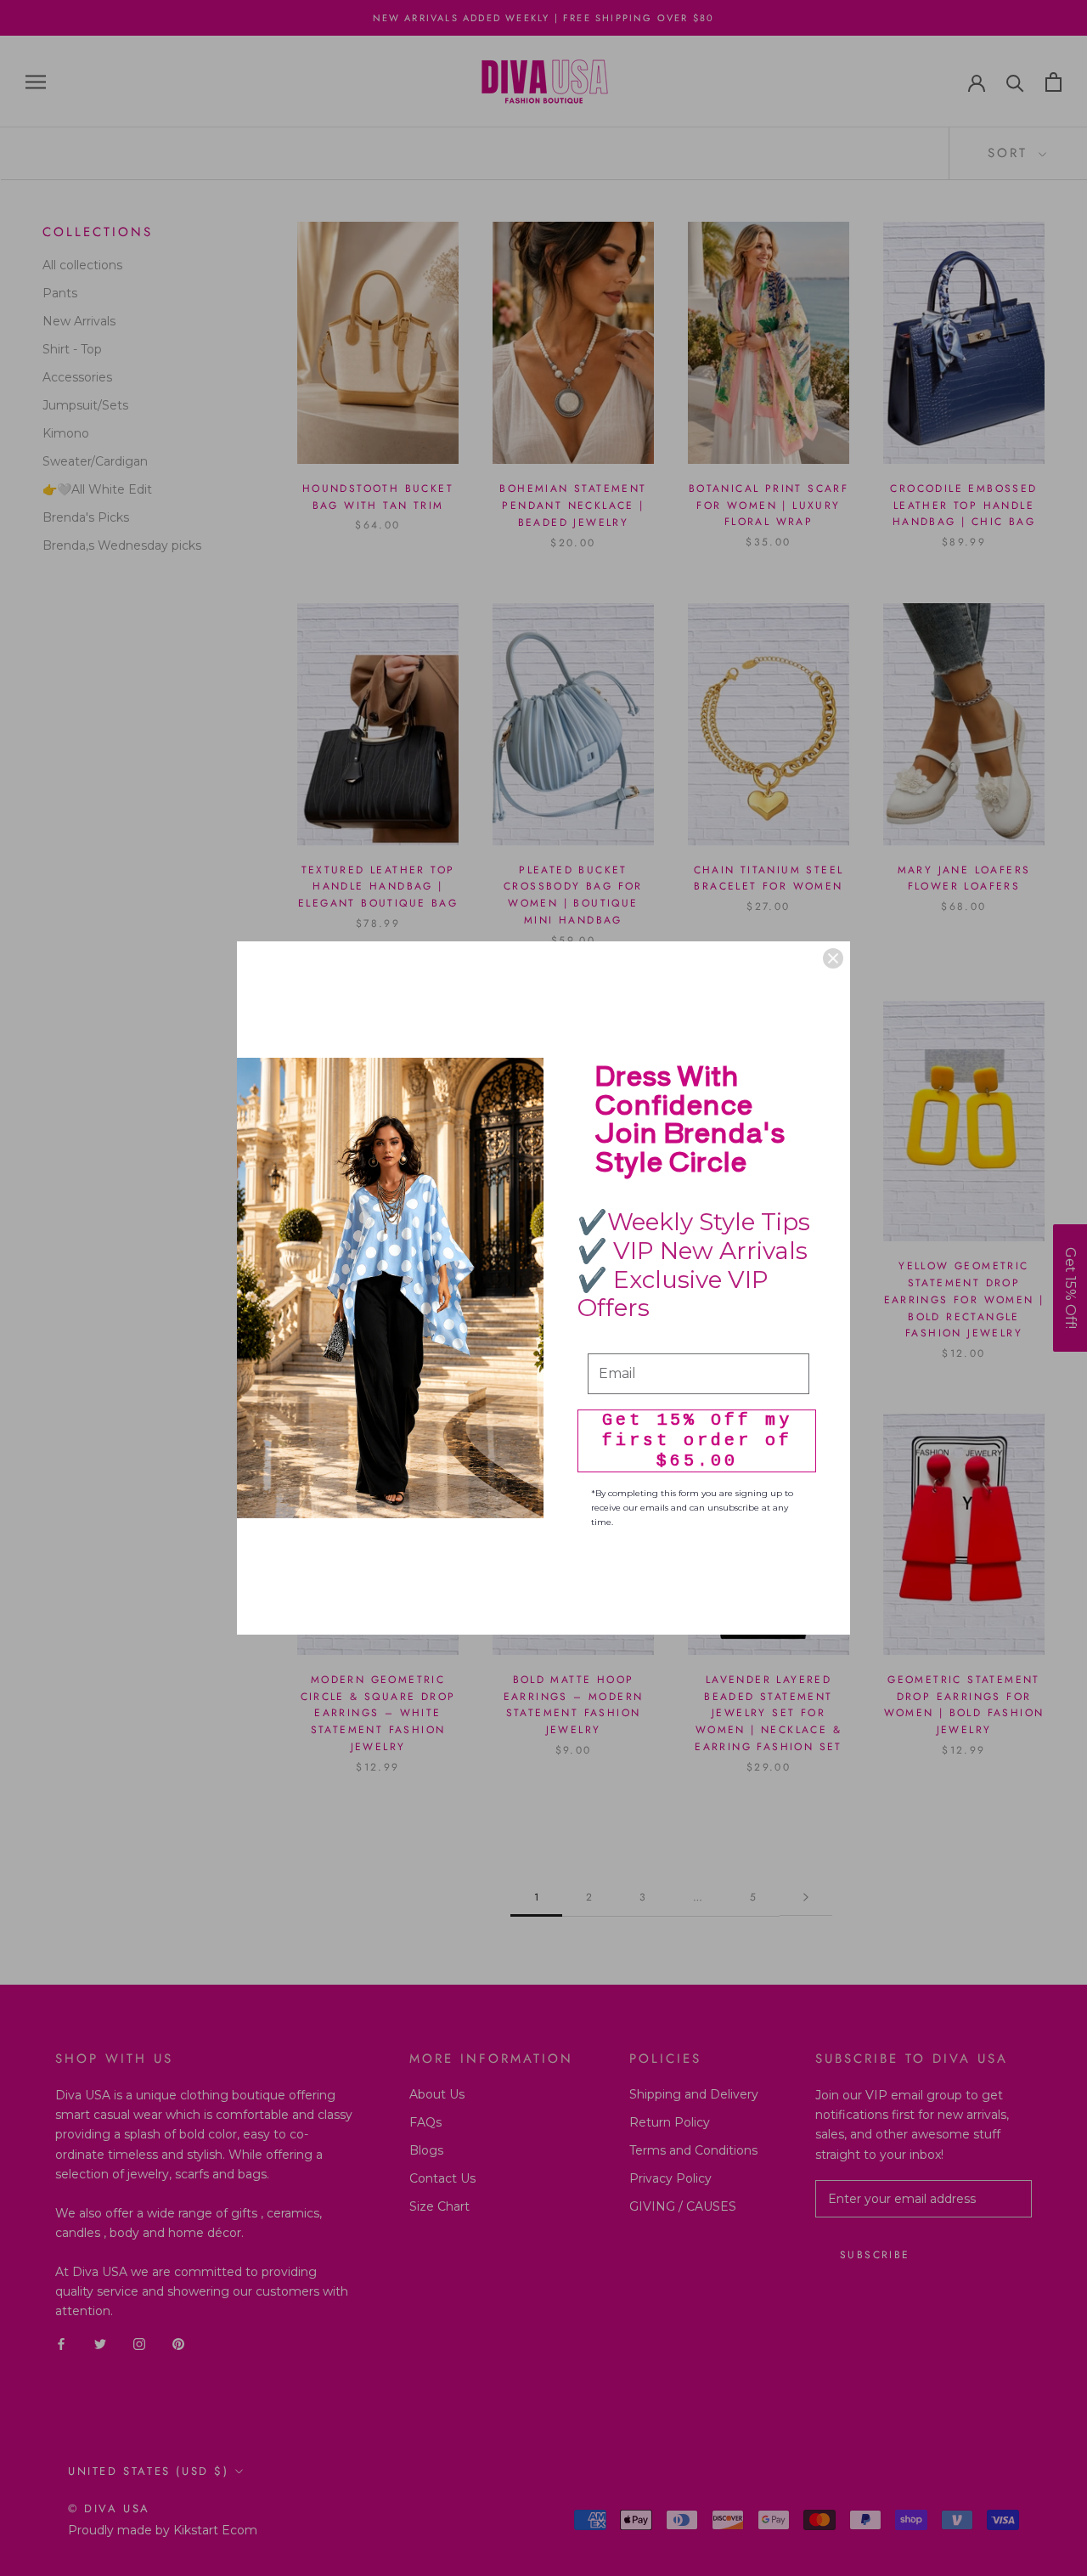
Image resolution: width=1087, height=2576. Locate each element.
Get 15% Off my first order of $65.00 (697, 1441)
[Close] (833, 958)
